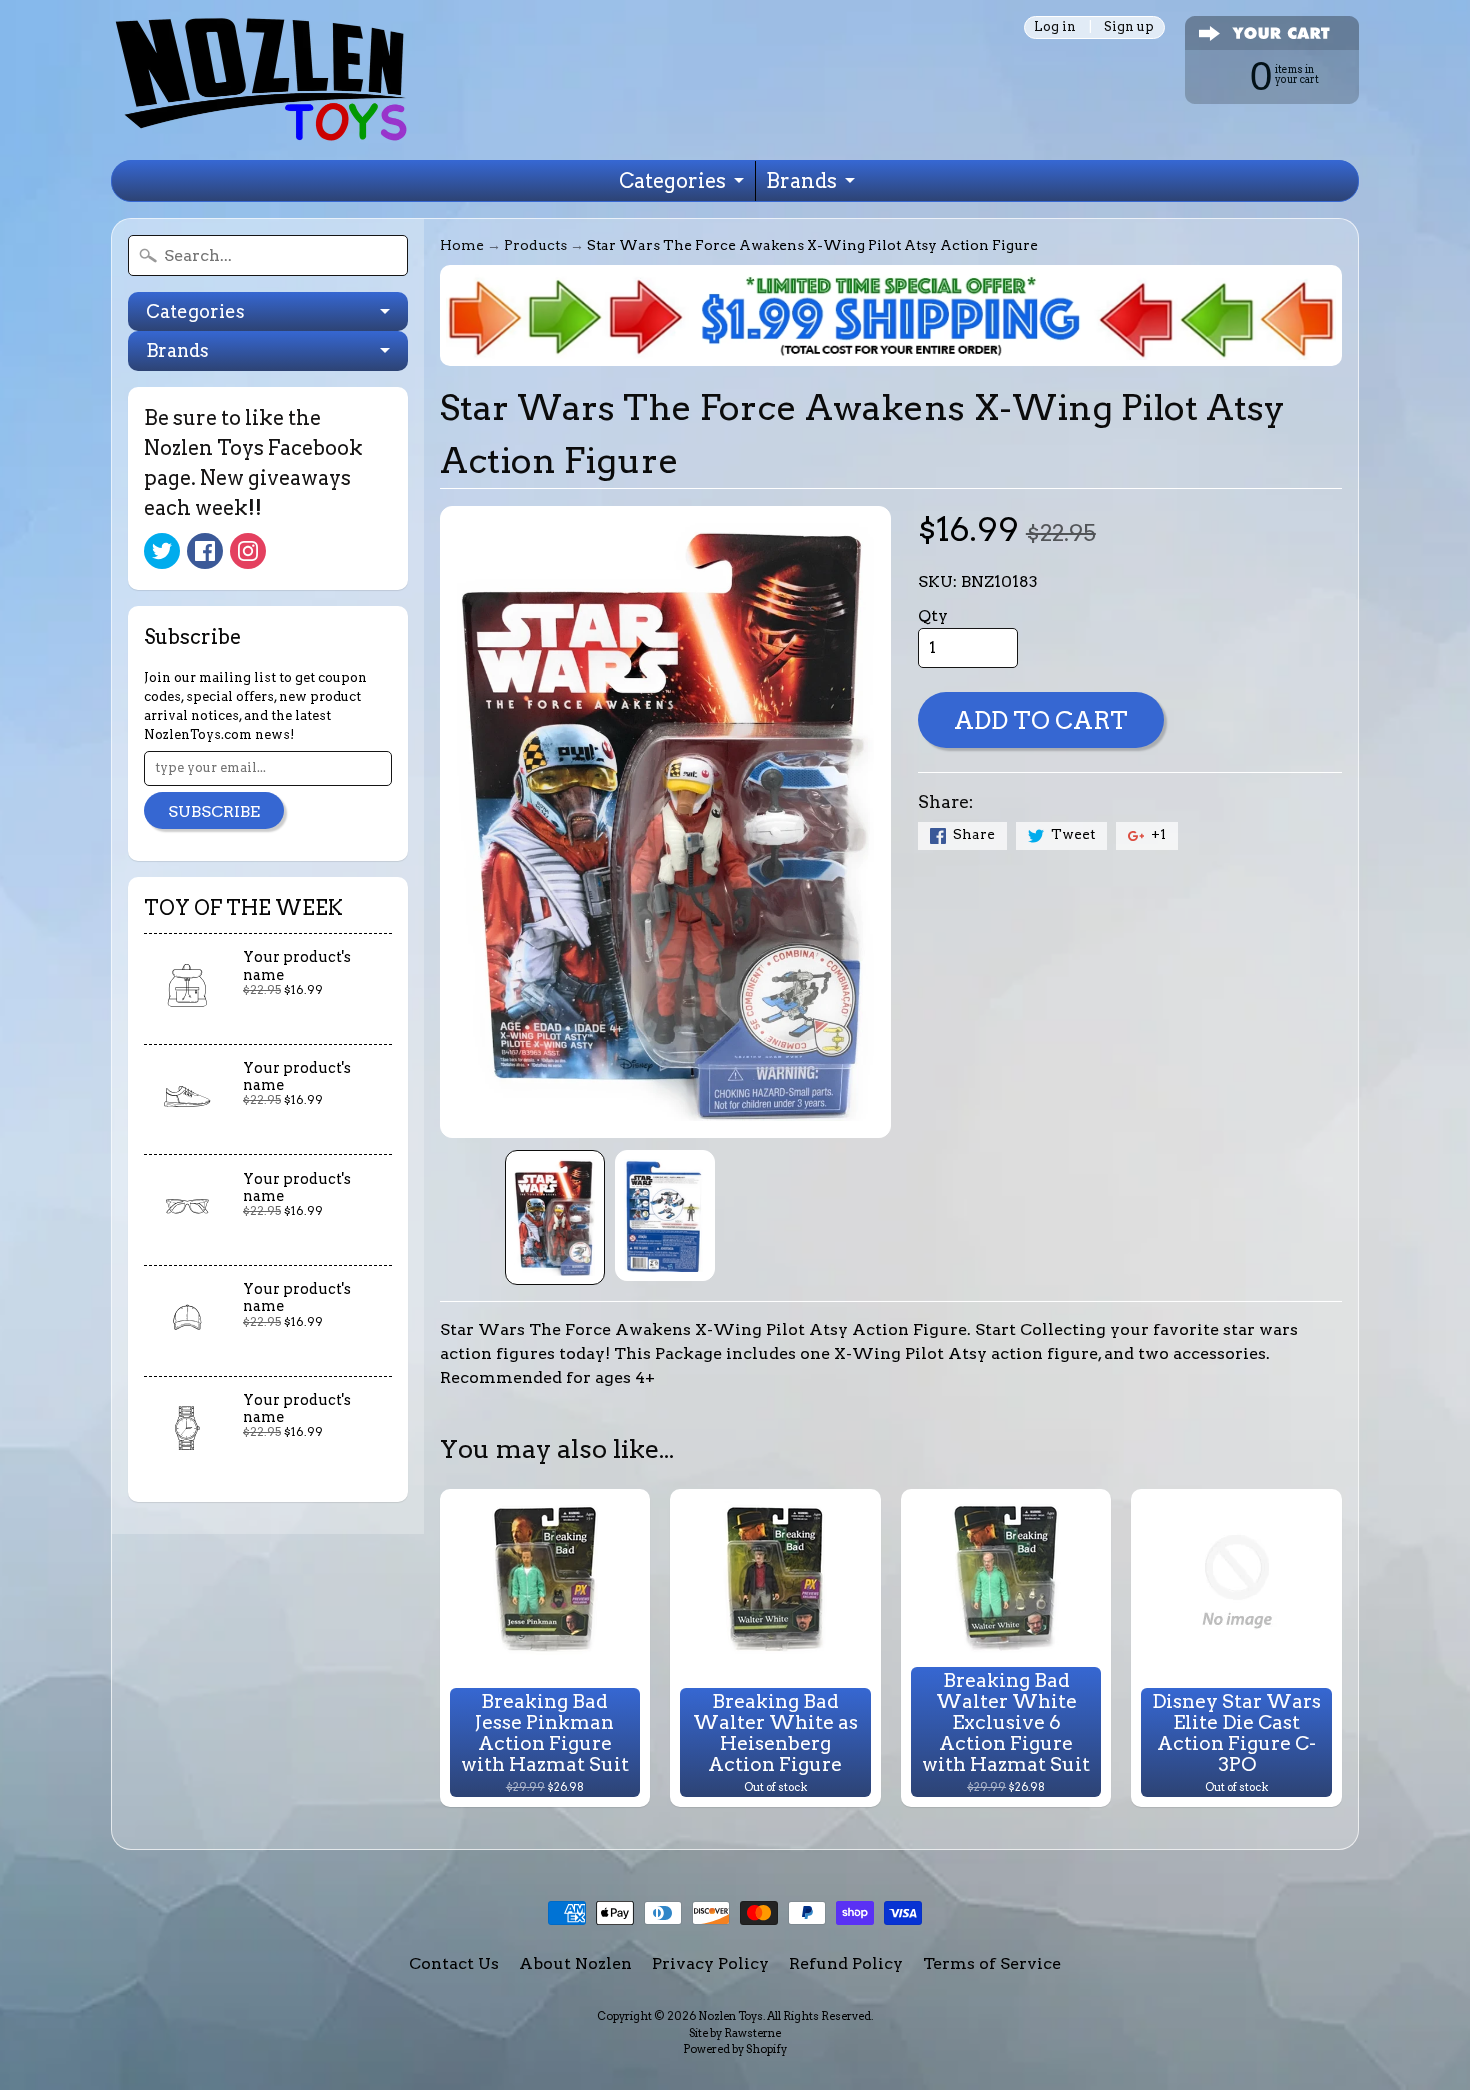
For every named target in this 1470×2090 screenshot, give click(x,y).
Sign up (1129, 27)
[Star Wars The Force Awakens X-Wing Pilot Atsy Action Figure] (555, 1217)
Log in (1055, 27)
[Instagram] (248, 551)
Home (462, 245)
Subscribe (214, 811)
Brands (801, 181)
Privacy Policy (710, 1963)
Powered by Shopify (735, 2049)
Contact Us (454, 1963)
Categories (672, 181)
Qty (933, 615)
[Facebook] (205, 551)
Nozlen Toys (730, 2016)
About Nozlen (575, 1963)
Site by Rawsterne (735, 2033)
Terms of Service (992, 1963)
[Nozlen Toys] (261, 80)
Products (535, 245)
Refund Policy (846, 1963)
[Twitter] (162, 551)
